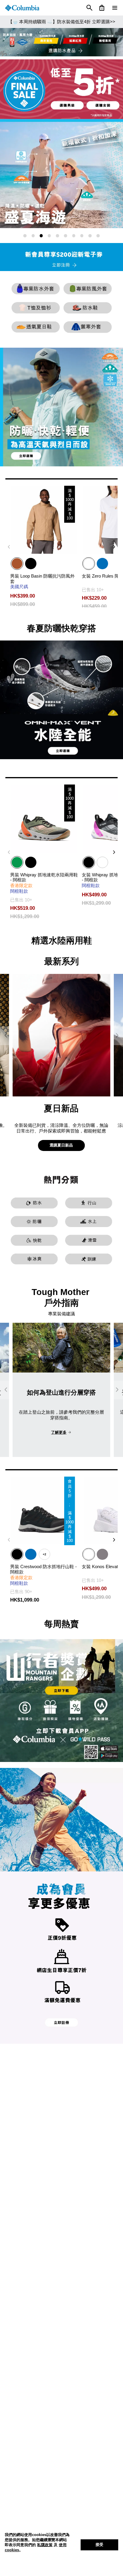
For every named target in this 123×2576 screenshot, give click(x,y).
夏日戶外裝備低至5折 (62, 22)
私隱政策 (45, 2545)
